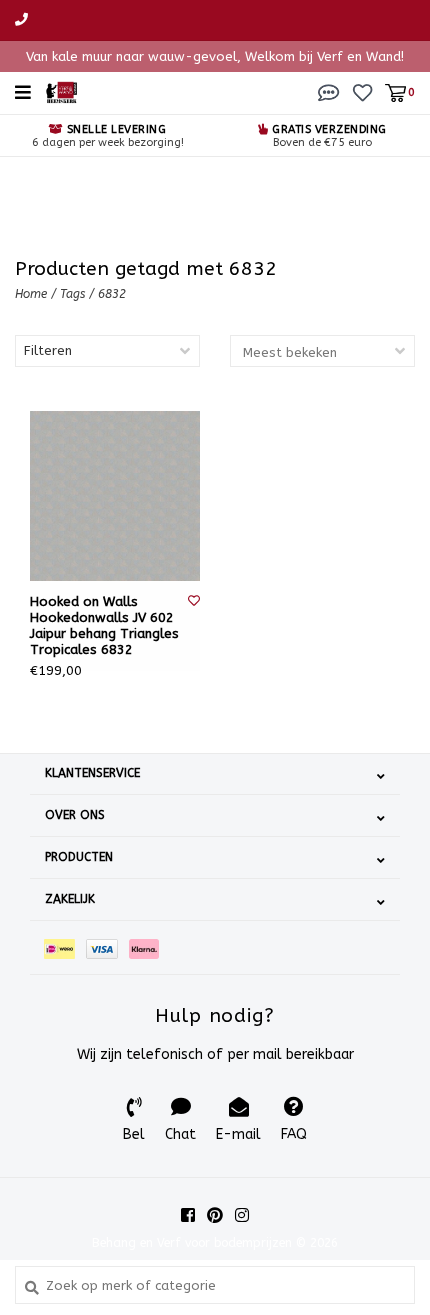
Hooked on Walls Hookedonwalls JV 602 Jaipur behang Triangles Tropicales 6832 (104, 626)
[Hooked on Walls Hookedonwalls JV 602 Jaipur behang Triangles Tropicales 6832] (115, 496)
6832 (112, 294)
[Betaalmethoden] (65, 947)
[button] (329, 91)
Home (31, 294)
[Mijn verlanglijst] (362, 91)
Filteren (48, 350)
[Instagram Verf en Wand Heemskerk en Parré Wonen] (242, 1215)
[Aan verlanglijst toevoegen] (194, 601)
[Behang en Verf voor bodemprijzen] (61, 91)
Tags (72, 294)
